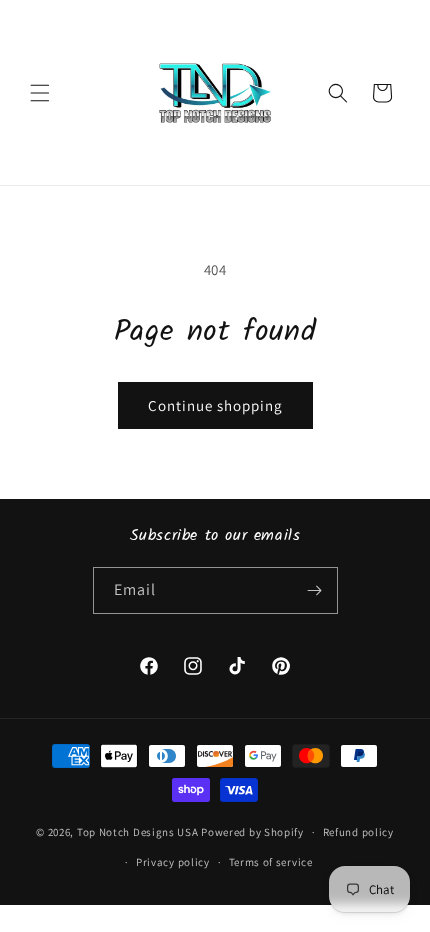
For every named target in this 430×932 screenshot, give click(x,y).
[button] (40, 93)
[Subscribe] (315, 590)
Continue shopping (215, 405)
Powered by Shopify (252, 832)
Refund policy (358, 832)
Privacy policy (173, 862)
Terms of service (271, 862)
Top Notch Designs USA (138, 832)
